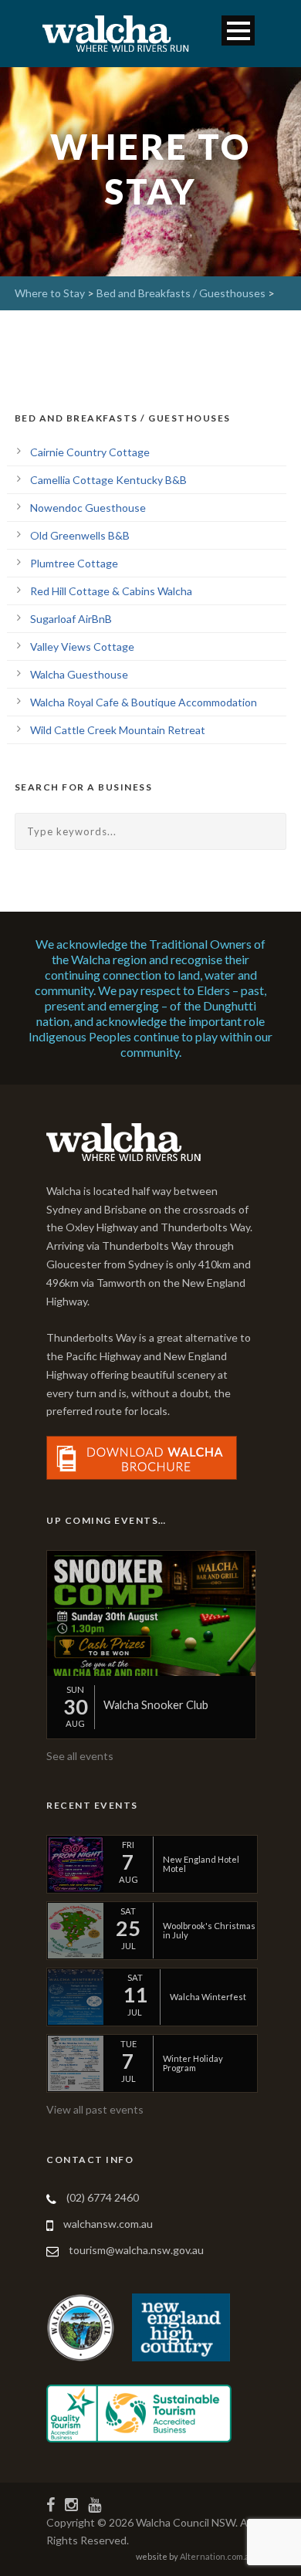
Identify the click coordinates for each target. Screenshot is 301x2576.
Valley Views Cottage (82, 647)
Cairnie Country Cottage (90, 452)
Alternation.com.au (217, 2556)
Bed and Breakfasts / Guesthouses (181, 293)
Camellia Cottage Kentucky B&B (108, 480)
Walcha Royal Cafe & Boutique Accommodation (144, 702)
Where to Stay (50, 293)
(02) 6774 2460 (103, 2197)
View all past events (95, 2109)
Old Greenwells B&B (80, 535)
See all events (80, 1756)
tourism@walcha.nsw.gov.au (136, 2250)
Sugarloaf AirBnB (71, 619)
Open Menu (238, 30)
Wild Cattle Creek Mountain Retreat (118, 730)
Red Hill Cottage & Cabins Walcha (111, 591)
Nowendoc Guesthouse (88, 508)
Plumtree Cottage (74, 563)
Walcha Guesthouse (79, 674)
